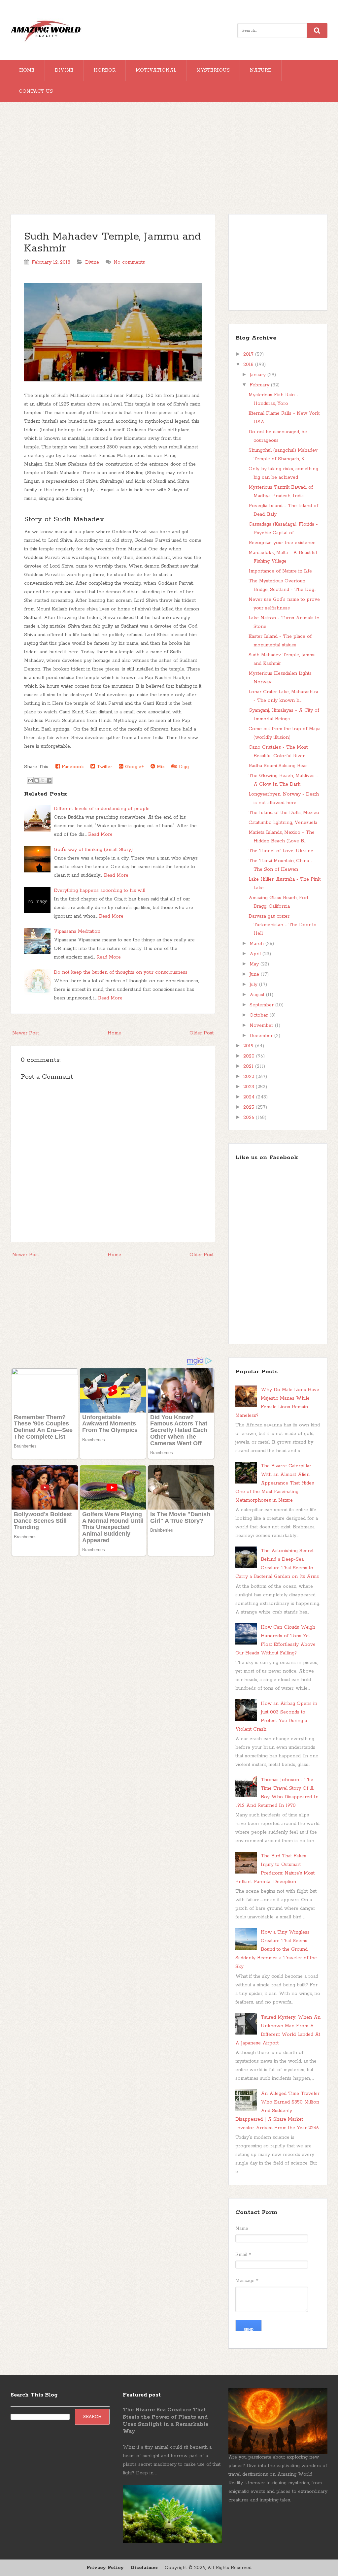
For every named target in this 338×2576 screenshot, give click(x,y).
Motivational (156, 70)
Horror (105, 70)
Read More (100, 834)
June (255, 974)
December (262, 1036)
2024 (250, 1097)
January (258, 375)
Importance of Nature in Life (280, 571)
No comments (129, 262)
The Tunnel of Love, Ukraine (281, 851)
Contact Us (36, 91)
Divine (64, 70)
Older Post (202, 1033)
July (254, 985)
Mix (160, 767)
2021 (249, 1066)
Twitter (104, 767)
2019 (249, 1046)
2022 (250, 1077)
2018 (249, 365)
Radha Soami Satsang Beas (278, 766)
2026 (250, 1118)
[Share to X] (43, 780)
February (260, 385)
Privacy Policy (105, 2568)
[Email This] (30, 780)
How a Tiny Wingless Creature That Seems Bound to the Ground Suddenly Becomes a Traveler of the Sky (276, 1949)
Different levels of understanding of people (102, 809)
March (257, 944)
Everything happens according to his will (100, 891)
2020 (250, 1056)
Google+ (134, 767)
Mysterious (213, 70)
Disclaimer (144, 2568)
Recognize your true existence (282, 543)
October (260, 1015)
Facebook (72, 767)
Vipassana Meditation (77, 931)
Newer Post (26, 1033)
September (262, 1005)
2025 (250, 1107)
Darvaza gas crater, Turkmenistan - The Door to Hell (283, 925)
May (255, 964)
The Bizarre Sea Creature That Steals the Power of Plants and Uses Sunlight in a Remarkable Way (166, 2421)
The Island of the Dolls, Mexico (284, 813)
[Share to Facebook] (49, 780)
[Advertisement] (169, 161)
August (258, 995)
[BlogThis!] (37, 780)
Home (27, 70)
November (262, 1026)
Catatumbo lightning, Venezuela (283, 823)
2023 (250, 1087)
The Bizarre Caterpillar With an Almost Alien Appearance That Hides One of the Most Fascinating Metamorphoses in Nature (275, 1483)
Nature (261, 70)
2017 (249, 354)
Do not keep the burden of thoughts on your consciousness (121, 972)
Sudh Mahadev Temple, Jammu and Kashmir (112, 243)
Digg (183, 767)
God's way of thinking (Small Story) (93, 850)
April (256, 954)
